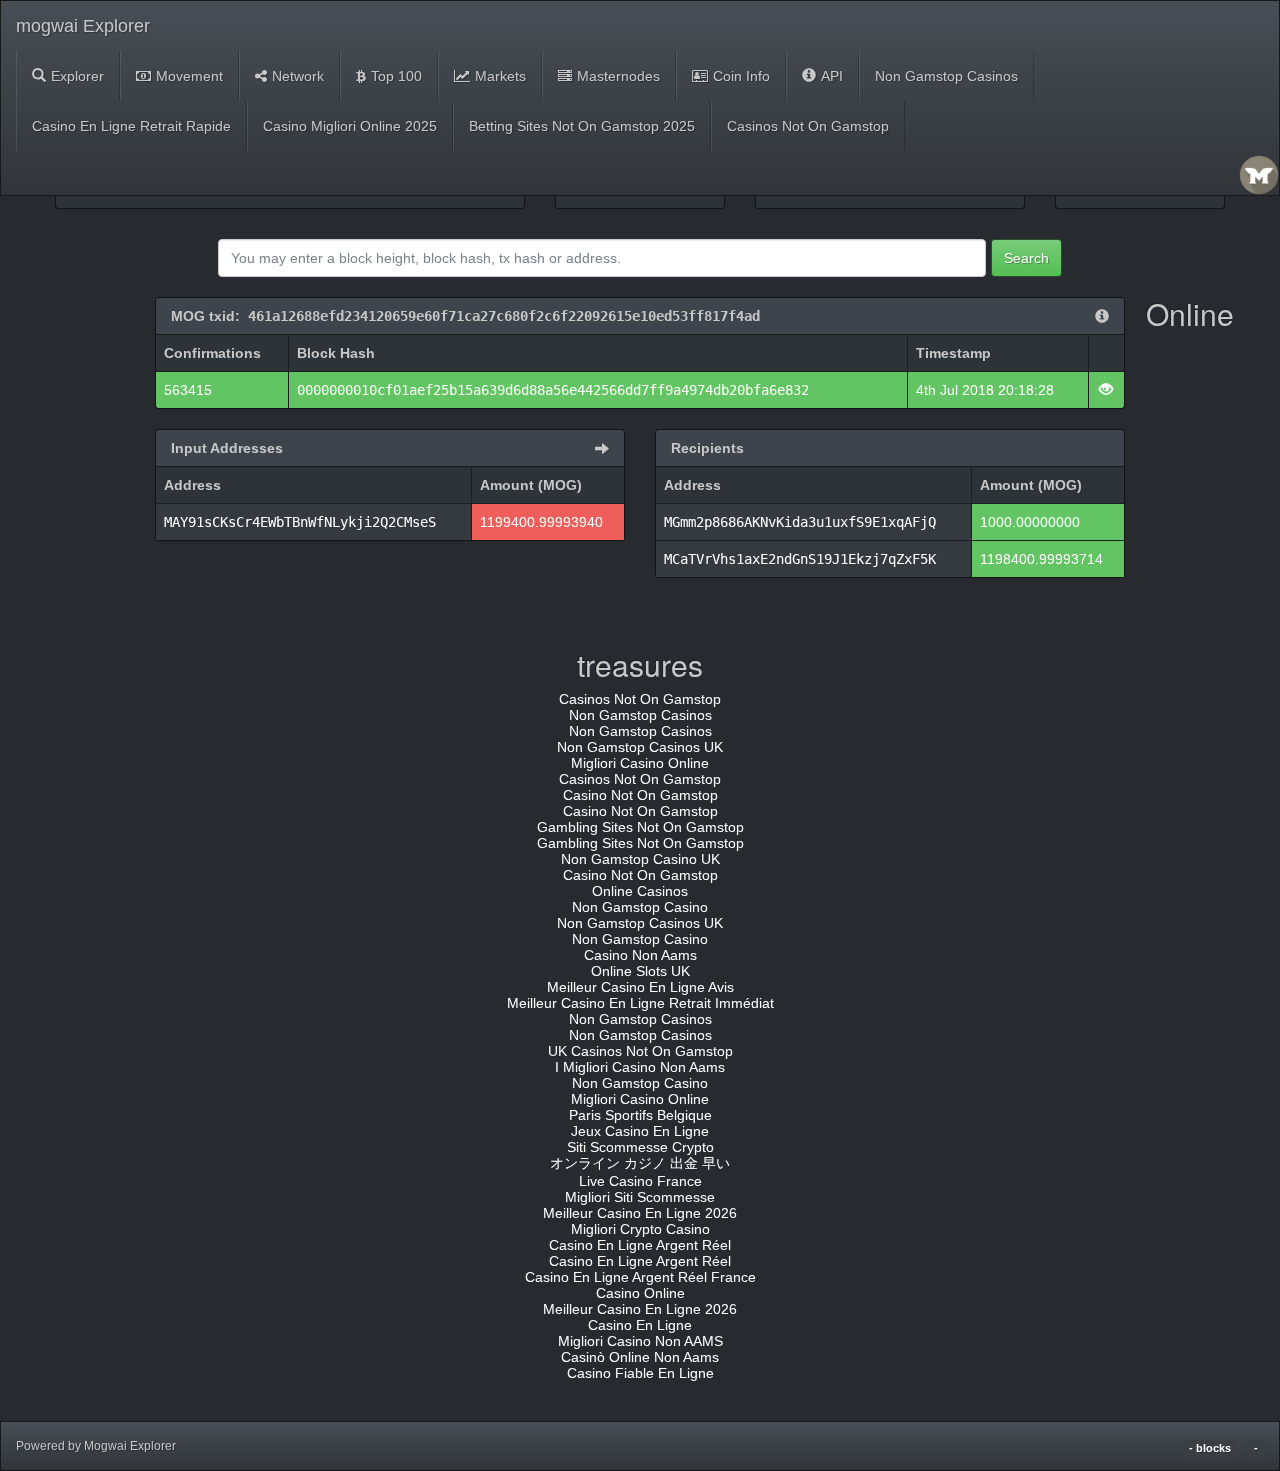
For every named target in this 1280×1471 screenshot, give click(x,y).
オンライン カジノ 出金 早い (640, 1163)
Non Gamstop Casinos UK (640, 747)
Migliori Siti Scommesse (640, 1197)
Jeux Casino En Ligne (640, 1131)
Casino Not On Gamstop (640, 795)
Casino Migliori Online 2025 (350, 126)
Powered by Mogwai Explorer (96, 1446)
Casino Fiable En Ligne (640, 1373)
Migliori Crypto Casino (640, 1229)
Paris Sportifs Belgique (640, 1115)
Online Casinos (640, 891)
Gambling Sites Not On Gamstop (640, 827)
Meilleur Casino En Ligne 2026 (640, 1213)
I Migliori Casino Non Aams (640, 1067)
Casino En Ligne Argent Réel (640, 1245)
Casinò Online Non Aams (640, 1357)
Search (1026, 258)
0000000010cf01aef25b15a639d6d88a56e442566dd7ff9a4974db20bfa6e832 (553, 390)
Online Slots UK (640, 971)
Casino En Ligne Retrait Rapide (131, 126)
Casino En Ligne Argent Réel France (640, 1277)
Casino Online (640, 1293)
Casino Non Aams (640, 955)
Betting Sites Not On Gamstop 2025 (582, 126)
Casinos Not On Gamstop (808, 126)
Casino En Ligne (640, 1325)
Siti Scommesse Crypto (640, 1147)
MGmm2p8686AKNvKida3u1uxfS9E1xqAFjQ (800, 522)
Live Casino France (640, 1181)
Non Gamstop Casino (640, 907)
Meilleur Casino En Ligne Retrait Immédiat (640, 1003)
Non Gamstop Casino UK (640, 859)
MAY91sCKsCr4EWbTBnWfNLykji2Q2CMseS (300, 522)
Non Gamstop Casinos (946, 76)
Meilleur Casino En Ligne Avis (640, 987)
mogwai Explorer (83, 26)
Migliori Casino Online (640, 763)
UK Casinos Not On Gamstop (640, 1051)
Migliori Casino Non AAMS (640, 1341)
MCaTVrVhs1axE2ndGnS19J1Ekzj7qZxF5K (800, 559)
